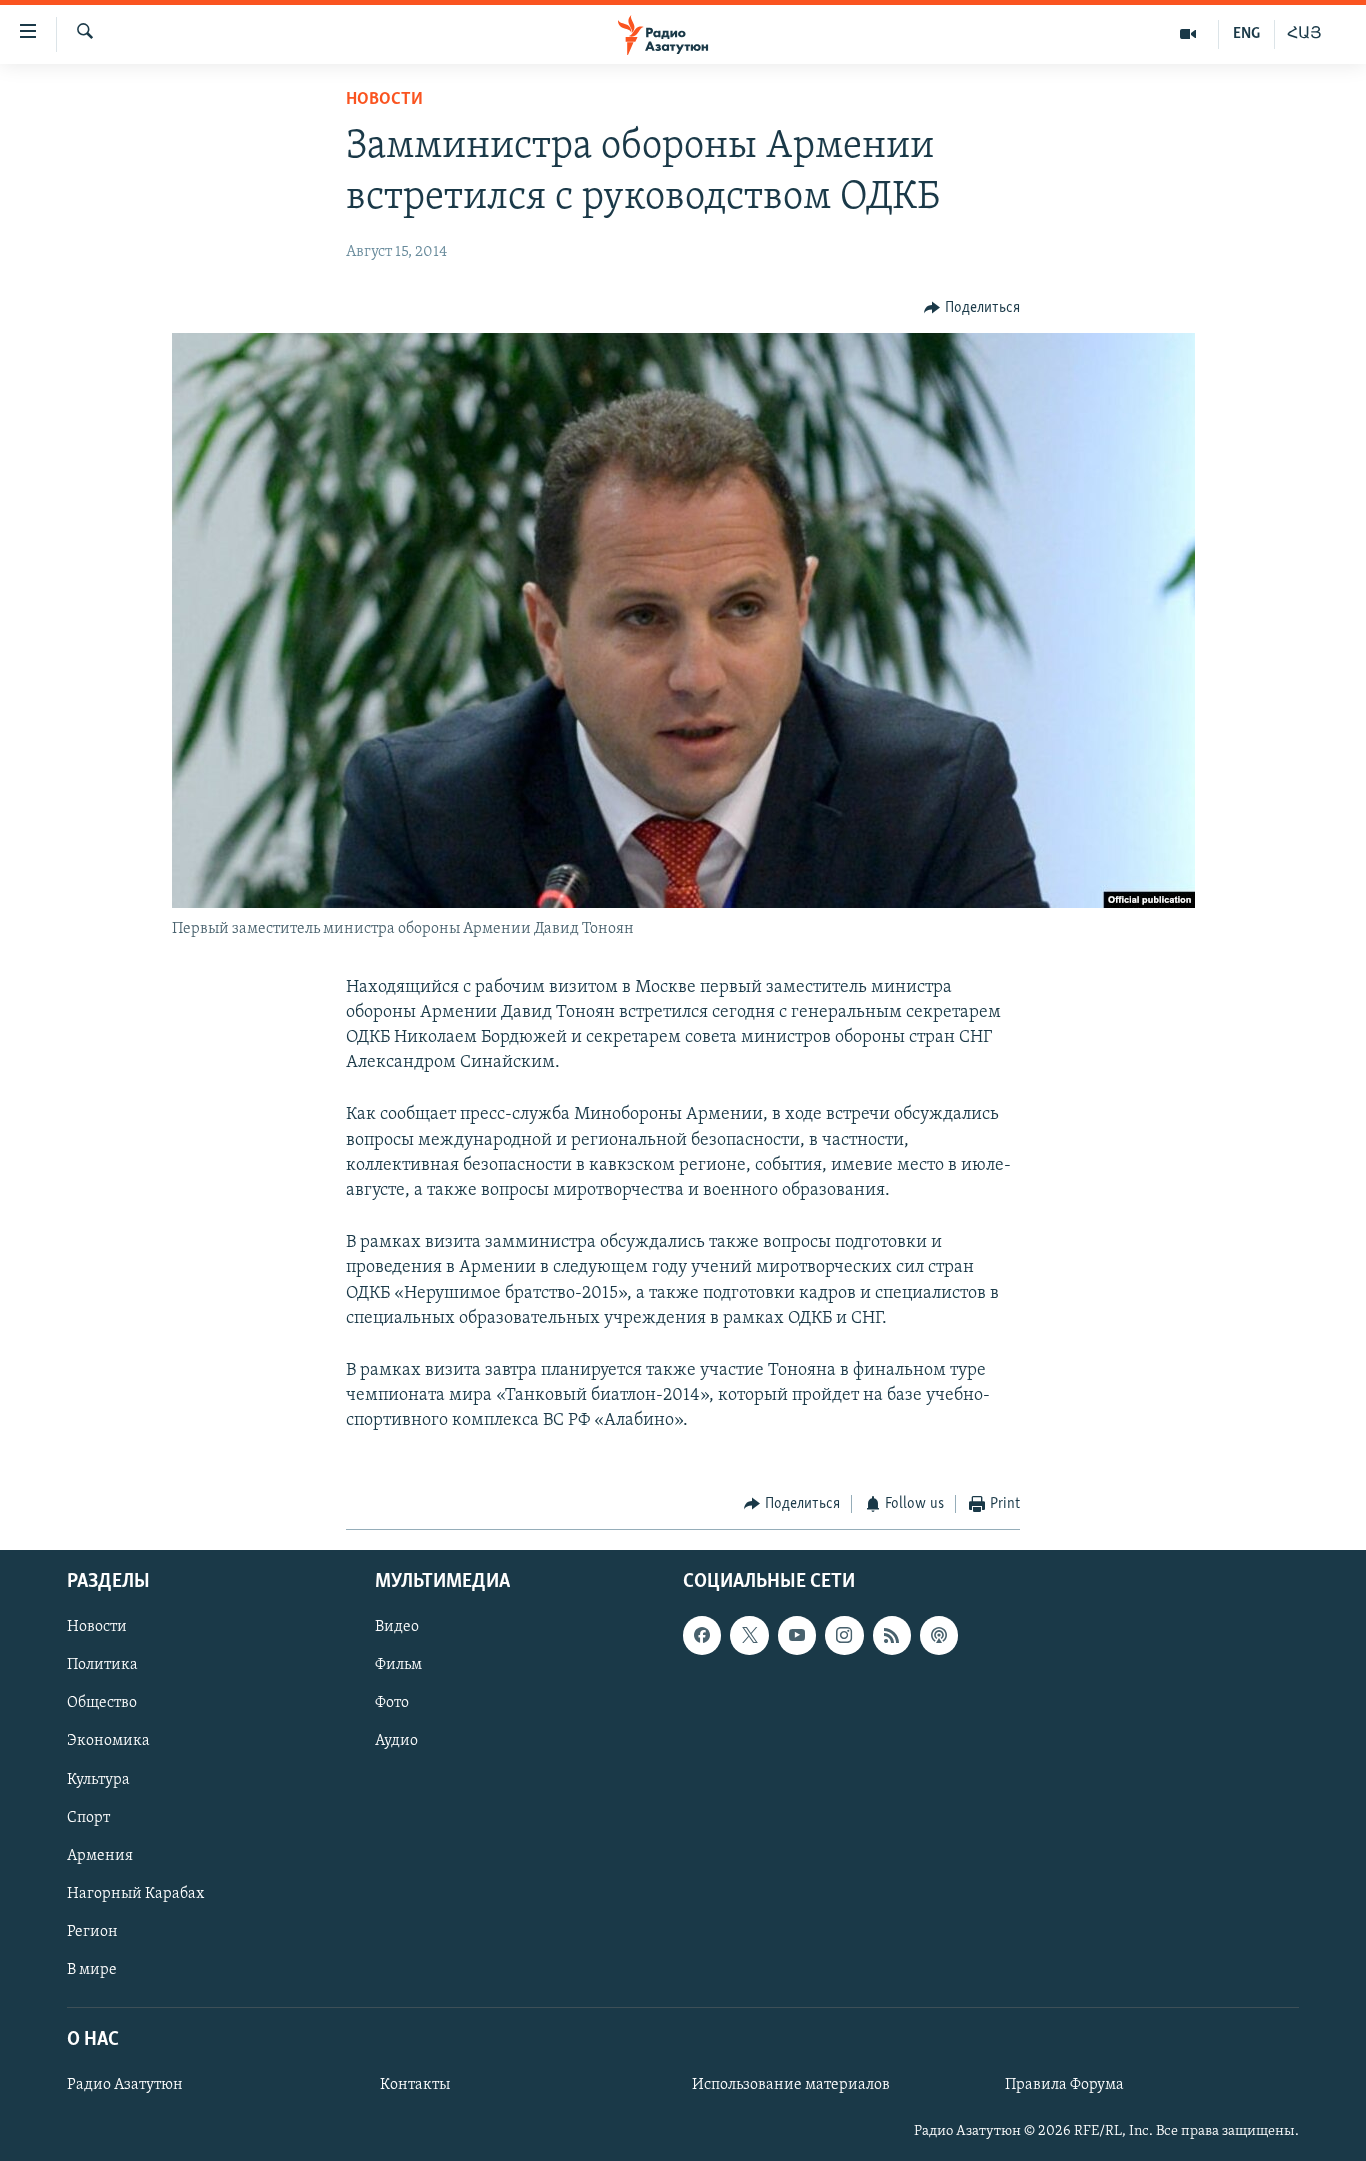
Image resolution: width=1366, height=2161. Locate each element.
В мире (92, 1970)
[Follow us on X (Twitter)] (749, 1635)
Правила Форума (1064, 2085)
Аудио (396, 1741)
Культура (98, 1779)
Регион (92, 1932)
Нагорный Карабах (135, 1894)
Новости (384, 100)
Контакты (415, 2085)
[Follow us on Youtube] (797, 1635)
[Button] (972, 308)
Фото (392, 1703)
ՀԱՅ (1304, 34)
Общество (102, 1703)
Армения (100, 1856)
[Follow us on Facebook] (702, 1635)
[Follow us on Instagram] (844, 1635)
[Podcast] (939, 1635)
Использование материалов (791, 2085)
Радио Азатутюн (125, 2085)
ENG (1246, 34)
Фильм (398, 1665)
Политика (102, 1665)
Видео (397, 1627)
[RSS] (892, 1635)
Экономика (108, 1741)
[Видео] (1188, 34)
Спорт (88, 1818)
